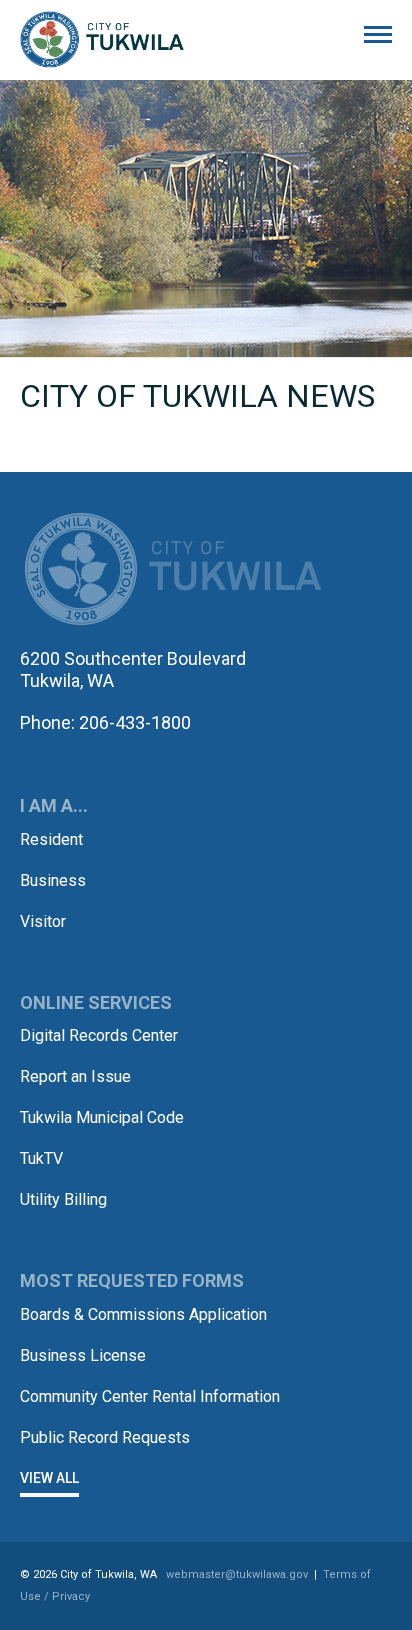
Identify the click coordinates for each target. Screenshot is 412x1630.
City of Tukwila (102, 40)
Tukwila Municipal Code (102, 1117)
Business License (83, 1355)
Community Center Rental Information (150, 1396)
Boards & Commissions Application (143, 1314)
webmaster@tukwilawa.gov (237, 1574)
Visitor (43, 921)
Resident (51, 839)
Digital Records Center (99, 1035)
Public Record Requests (105, 1437)
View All (49, 1478)
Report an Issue (75, 1076)
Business (53, 880)
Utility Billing (63, 1199)
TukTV (41, 1158)
